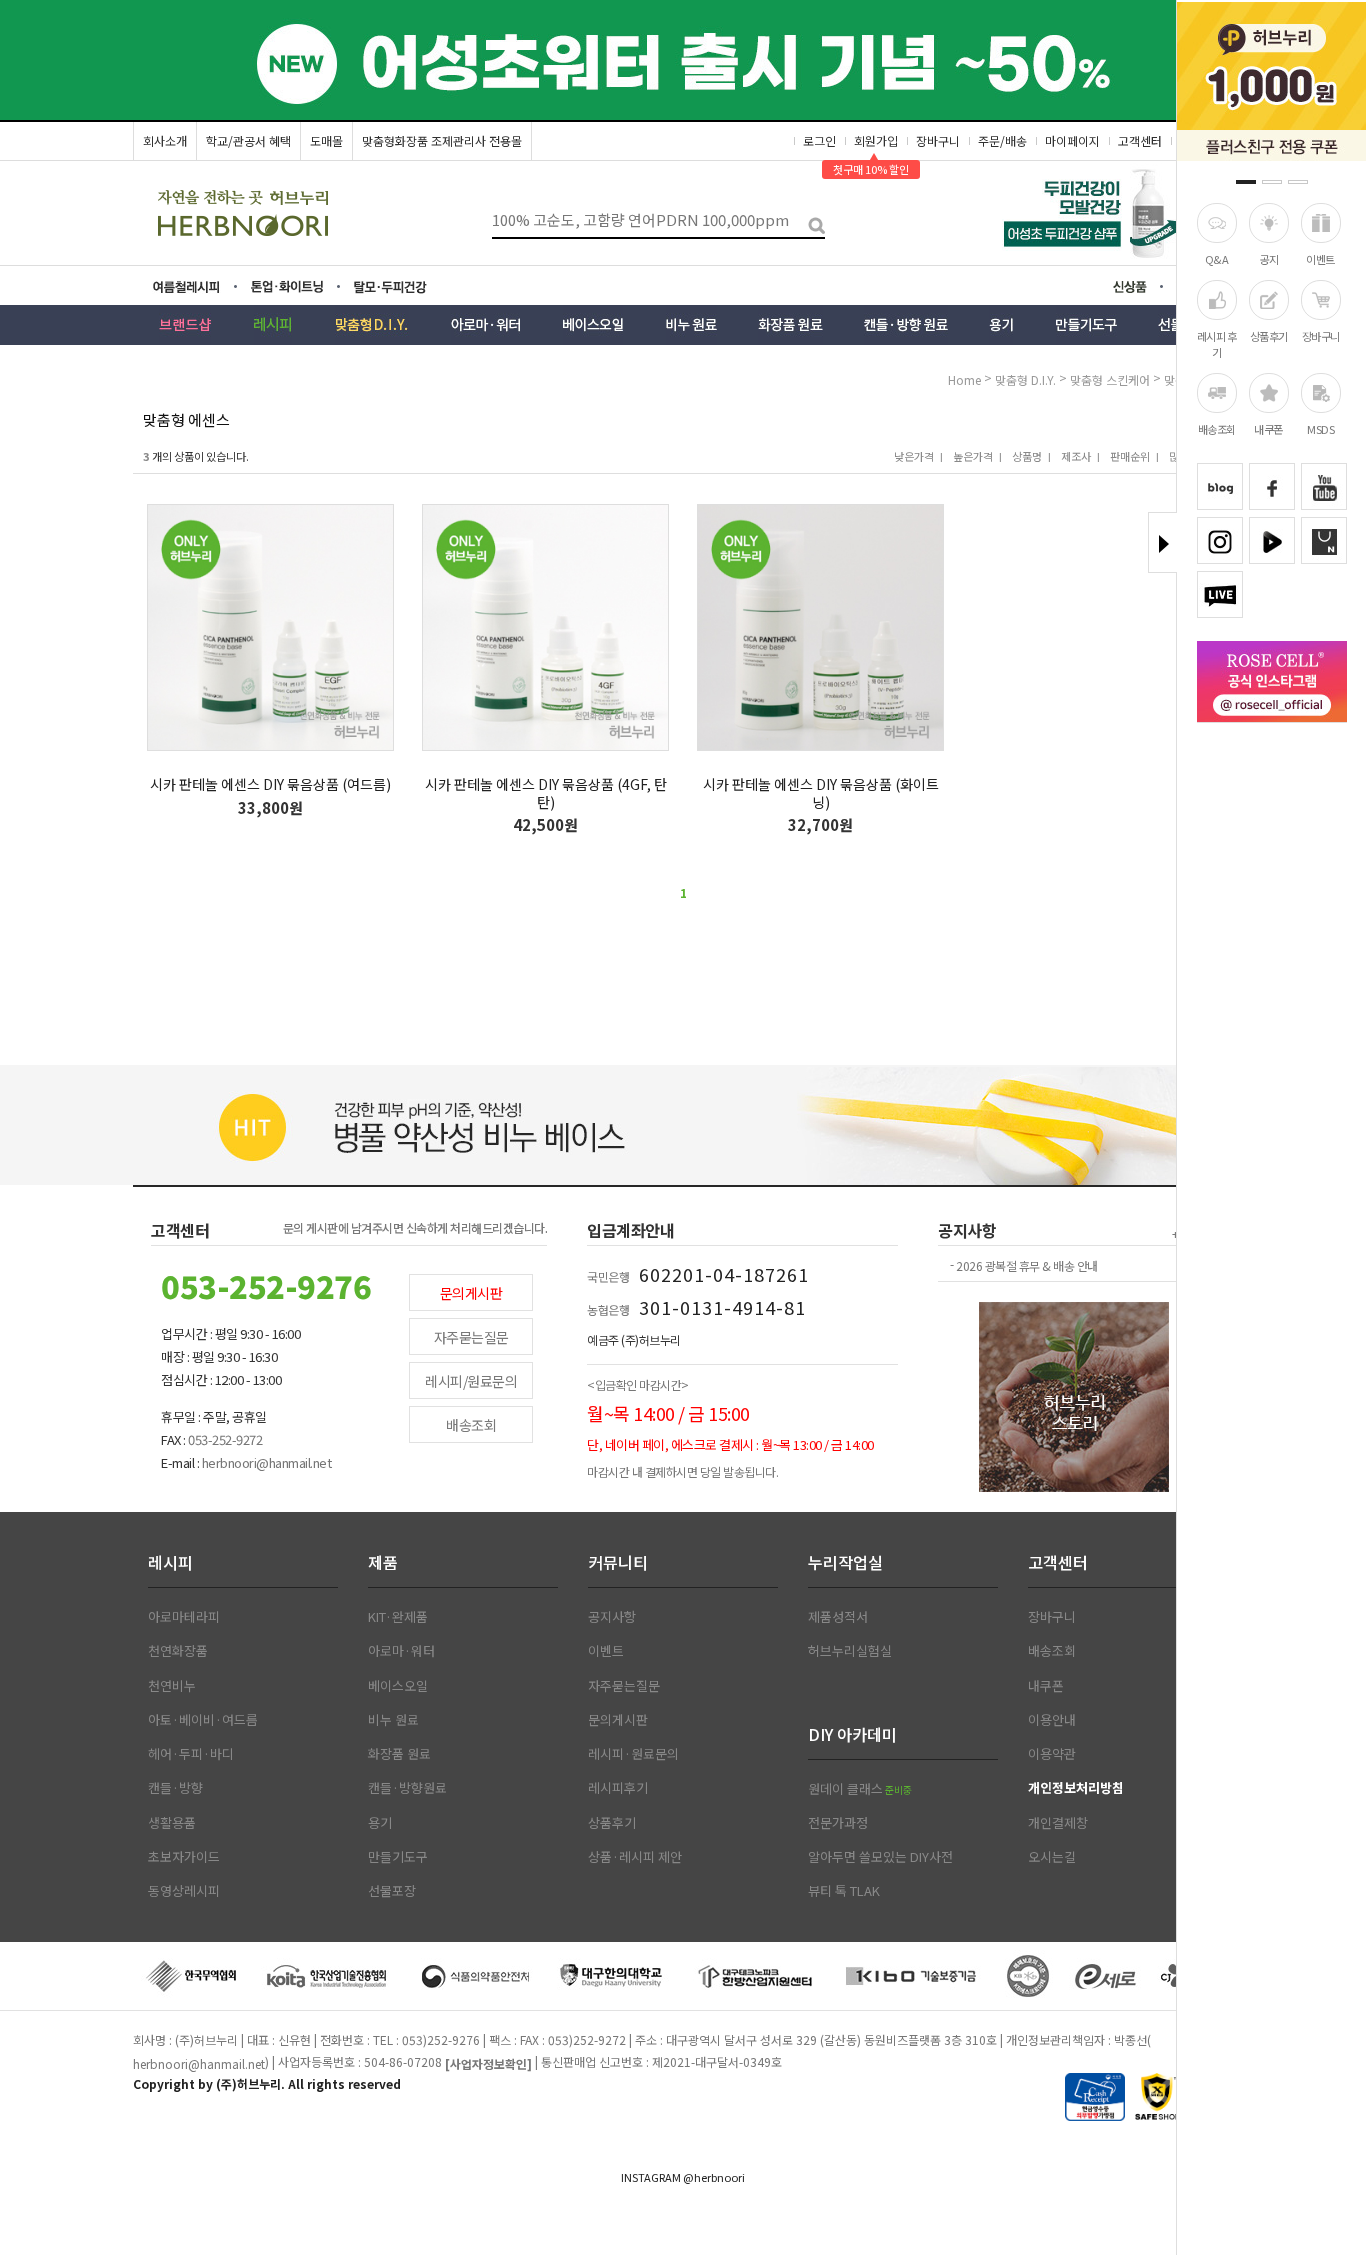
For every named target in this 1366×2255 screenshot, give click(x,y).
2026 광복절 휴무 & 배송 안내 (1027, 1265)
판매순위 (1130, 456)
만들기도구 (398, 1857)
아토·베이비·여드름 (203, 1720)
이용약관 (1052, 1754)
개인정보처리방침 (1076, 1788)
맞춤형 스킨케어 (1111, 379)
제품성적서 (838, 1617)
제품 (383, 1562)
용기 (380, 1823)
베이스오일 (398, 1686)
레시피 (170, 1562)
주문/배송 (1002, 140)
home (964, 379)
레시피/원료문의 (471, 1381)
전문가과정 (838, 1823)
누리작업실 (845, 1562)
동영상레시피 (184, 1891)
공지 (1268, 259)
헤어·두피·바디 (191, 1754)
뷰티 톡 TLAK (844, 1891)
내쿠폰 (1268, 429)
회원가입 (876, 140)
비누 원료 (393, 1720)
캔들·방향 (175, 1788)
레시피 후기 (1217, 343)
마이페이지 (1072, 140)
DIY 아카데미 (852, 1734)
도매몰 (326, 140)
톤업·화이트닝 (293, 287)
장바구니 (1321, 335)
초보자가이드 (184, 1857)
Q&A (1217, 259)
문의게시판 (471, 1293)
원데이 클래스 (860, 1789)
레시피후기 (618, 1788)
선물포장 (392, 1891)
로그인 (819, 140)
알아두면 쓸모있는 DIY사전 (880, 1857)
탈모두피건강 (404, 287)
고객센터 (1140, 140)
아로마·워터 (401, 1651)
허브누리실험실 (850, 1651)
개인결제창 (1058, 1823)
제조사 (1076, 456)
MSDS (1320, 429)
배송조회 (1217, 429)
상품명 (1027, 456)
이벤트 (1320, 259)
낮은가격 (914, 456)
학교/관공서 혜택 (248, 140)
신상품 (1136, 289)
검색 (810, 220)
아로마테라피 (184, 1617)
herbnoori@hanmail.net (199, 2063)
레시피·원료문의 (633, 1754)
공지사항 (612, 1617)
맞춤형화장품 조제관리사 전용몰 (442, 140)
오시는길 (1052, 1857)
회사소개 (165, 140)
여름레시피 (199, 287)
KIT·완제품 (398, 1617)
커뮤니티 (618, 1562)
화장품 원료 (399, 1754)
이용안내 (1052, 1720)
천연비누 (172, 1686)
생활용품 (172, 1823)
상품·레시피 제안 (635, 1857)
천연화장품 (178, 1651)
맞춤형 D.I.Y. (1027, 379)
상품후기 (1269, 335)
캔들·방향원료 (407, 1788)
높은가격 (973, 456)
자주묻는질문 (471, 1337)
